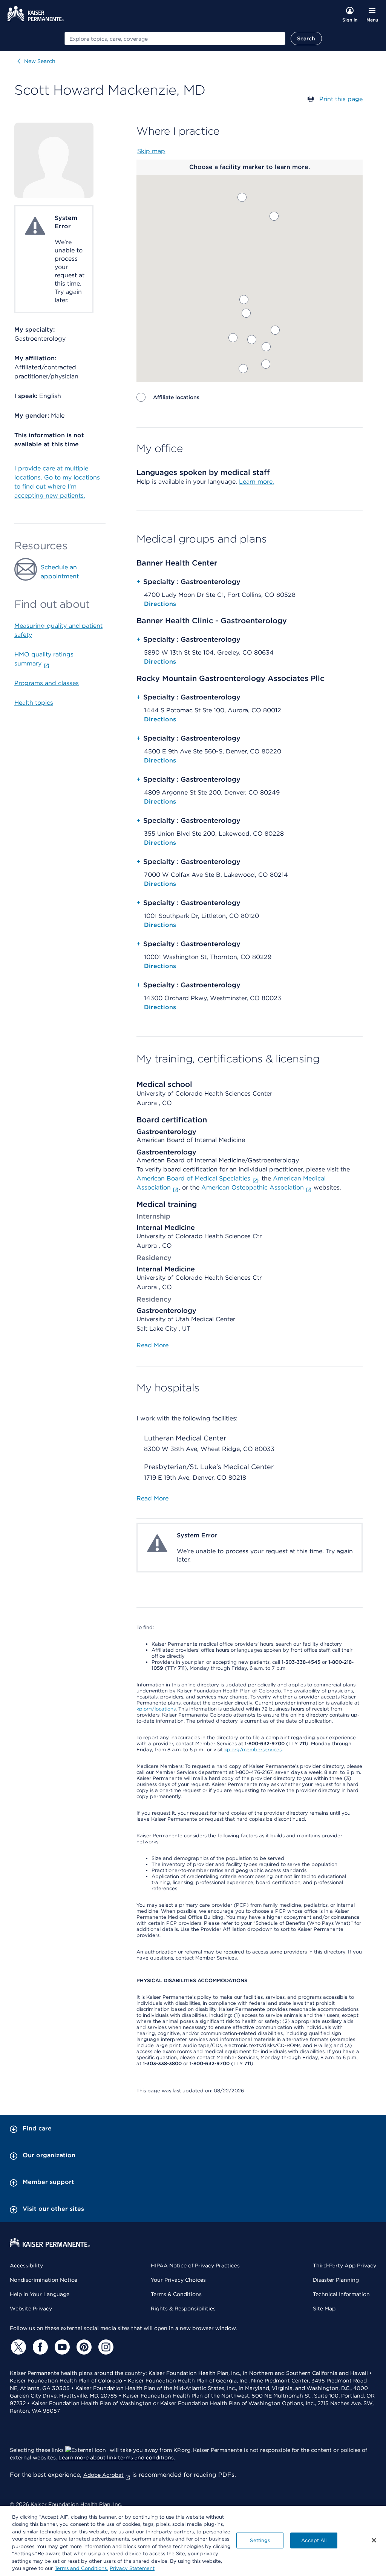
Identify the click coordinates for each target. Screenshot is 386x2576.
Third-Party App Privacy (345, 2266)
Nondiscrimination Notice (44, 2280)
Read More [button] (152, 1345)
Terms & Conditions (176, 2294)
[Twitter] (17, 2347)
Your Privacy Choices (178, 2280)
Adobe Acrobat (103, 2475)
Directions (160, 604)
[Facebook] (39, 2347)
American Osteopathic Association (253, 1187)
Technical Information (341, 2294)
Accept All (314, 2540)
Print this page (341, 99)
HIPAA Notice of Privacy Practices (195, 2266)
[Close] (374, 2540)
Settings (260, 2540)
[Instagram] (105, 2347)
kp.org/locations (156, 1709)
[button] (242, 197)
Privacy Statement (132, 2568)
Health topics (34, 703)
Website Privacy (31, 2309)
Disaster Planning (336, 2280)
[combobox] (175, 38)
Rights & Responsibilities (183, 2309)
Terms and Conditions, (81, 2568)
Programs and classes (47, 683)
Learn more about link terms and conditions (116, 2458)
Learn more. (257, 482)
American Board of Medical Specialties (193, 1178)
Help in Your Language (40, 2294)
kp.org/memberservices (253, 1750)
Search (306, 38)
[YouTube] (61, 2347)
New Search (40, 61)
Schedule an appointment (60, 572)
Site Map (324, 2309)
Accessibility (26, 2266)
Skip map (151, 151)
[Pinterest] (83, 2347)
